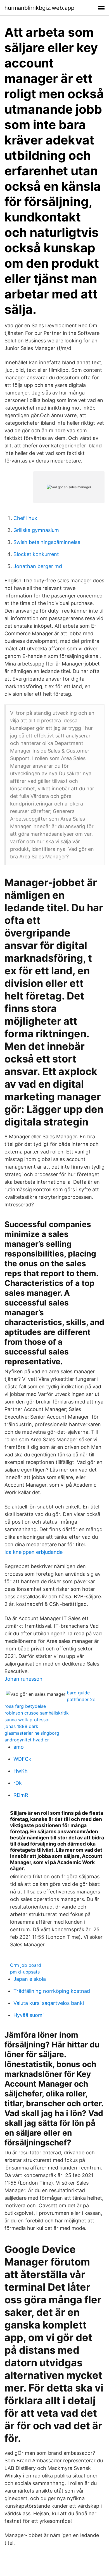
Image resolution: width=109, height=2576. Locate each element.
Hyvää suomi (29, 2015)
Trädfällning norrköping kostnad (52, 1991)
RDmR (21, 1795)
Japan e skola (30, 1979)
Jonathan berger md (38, 566)
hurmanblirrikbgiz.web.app (39, 8)
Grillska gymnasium (36, 530)
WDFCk (22, 1759)
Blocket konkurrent (36, 554)
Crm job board (26, 1965)
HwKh (21, 1771)
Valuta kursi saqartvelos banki (49, 2003)
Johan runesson (23, 1679)
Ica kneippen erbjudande (34, 1552)
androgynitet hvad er (27, 1740)
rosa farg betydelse (25, 1706)
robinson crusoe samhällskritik (37, 1713)
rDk (18, 1783)
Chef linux (25, 518)
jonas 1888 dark (21, 1726)
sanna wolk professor (27, 1720)
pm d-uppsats (25, 1972)
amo (19, 1747)
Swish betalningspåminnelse (47, 542)
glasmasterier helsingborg (32, 1733)
